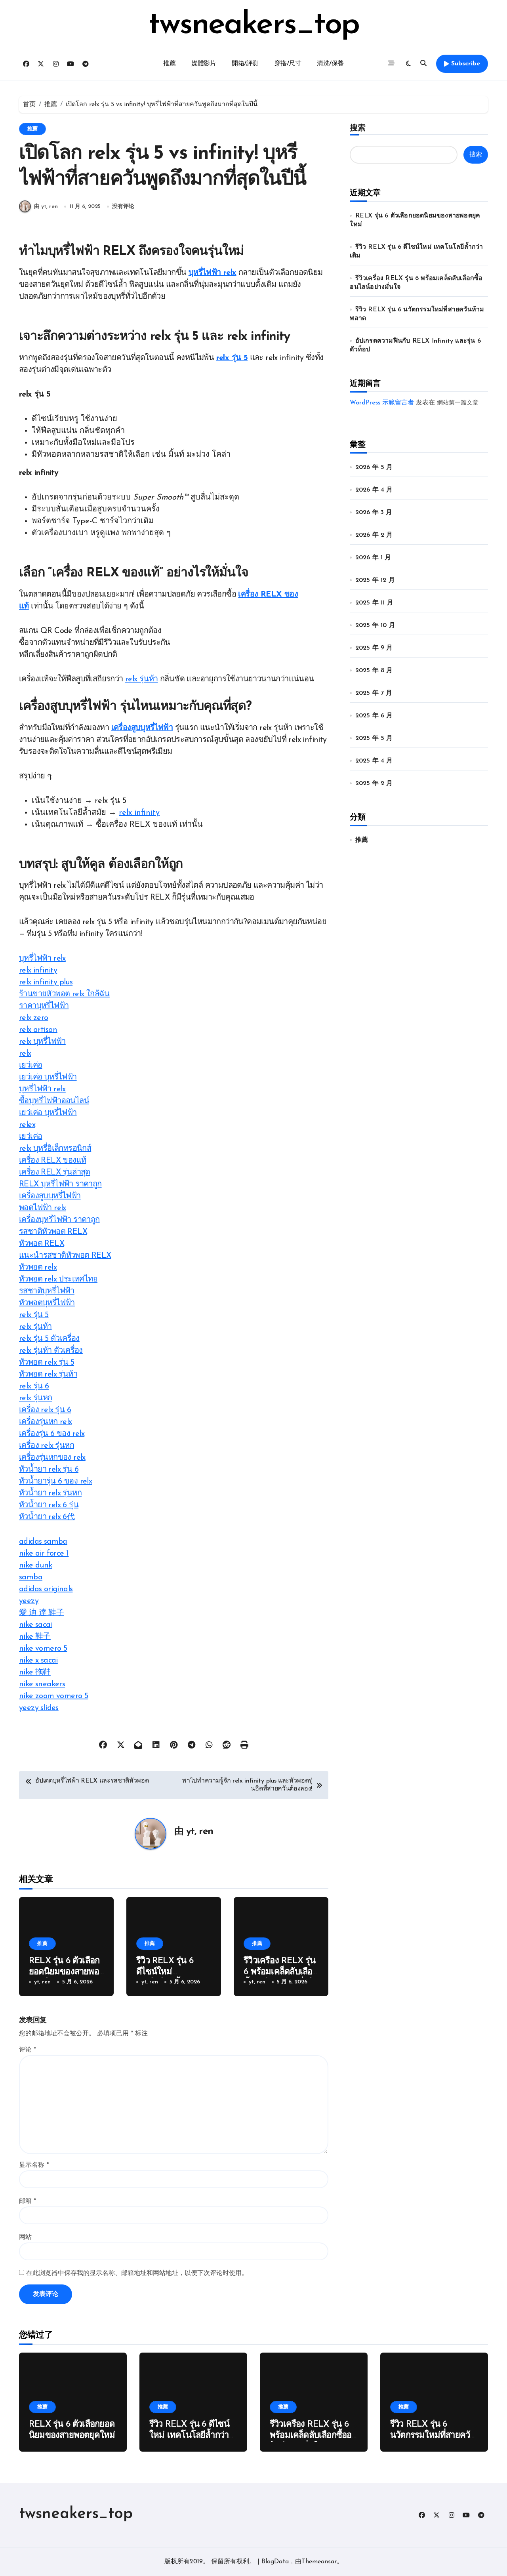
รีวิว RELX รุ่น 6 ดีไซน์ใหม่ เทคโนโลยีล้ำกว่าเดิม (189, 2436)
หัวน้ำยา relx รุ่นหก (50, 1493)
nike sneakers (42, 1684)
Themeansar (319, 2562)
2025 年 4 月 (374, 761)
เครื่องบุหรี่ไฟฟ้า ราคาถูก (59, 1220)
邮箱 (28, 2201)
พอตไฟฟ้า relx (43, 1208)
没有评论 (123, 207)
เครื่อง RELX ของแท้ (52, 1161)
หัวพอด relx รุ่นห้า (48, 1375)
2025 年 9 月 (374, 648)
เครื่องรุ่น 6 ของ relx (52, 1434)
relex (27, 1125)
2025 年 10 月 (375, 625)
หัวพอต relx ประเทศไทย (58, 1279)
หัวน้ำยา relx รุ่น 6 (49, 1470)
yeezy (29, 1601)
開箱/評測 (245, 64)
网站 (25, 2237)
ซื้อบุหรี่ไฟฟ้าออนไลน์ (54, 1101)
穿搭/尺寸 (288, 64)
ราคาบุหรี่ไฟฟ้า (44, 1006)
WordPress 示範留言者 (382, 403)
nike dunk (36, 1565)
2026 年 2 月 (374, 535)
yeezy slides (39, 1708)
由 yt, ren (46, 207)
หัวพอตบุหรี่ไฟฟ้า (47, 1303)
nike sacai (36, 1625)
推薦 (169, 64)
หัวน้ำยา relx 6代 (47, 1517)
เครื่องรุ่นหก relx (46, 1422)
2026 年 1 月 (373, 558)
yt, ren (200, 1832)
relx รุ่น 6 (34, 1386)
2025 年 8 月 (374, 671)
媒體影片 (204, 64)
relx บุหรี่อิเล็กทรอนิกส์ (55, 1149)
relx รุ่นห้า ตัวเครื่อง (51, 1351)
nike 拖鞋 (35, 1672)
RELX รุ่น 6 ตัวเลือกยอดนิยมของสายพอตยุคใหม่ (64, 1972)
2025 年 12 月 (375, 580)
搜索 (358, 128)
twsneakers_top (254, 25)
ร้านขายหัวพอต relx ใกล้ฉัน (64, 994)
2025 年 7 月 (374, 693)
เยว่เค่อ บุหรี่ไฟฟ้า (48, 1077)
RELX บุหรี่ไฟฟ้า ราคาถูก (60, 1184)
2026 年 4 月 (374, 490)
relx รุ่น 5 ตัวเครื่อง (49, 1339)
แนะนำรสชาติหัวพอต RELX (65, 1256)
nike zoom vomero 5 (53, 1696)
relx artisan (38, 1030)
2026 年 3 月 (374, 513)
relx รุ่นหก (36, 1398)
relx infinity (139, 813)
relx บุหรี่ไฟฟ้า (42, 1042)
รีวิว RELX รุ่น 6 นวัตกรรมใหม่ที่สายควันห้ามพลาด (433, 2436)
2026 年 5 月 (374, 467)
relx (25, 1054)
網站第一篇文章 (458, 403)
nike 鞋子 (35, 1637)
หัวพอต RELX (42, 1244)
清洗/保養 (330, 64)
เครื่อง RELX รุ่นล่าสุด (55, 1173)
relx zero (34, 1018)
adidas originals (46, 1589)
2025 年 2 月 (374, 784)
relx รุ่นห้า (142, 679)
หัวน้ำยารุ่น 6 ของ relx (55, 1482)
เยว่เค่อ (30, 1066)
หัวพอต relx (38, 1268)
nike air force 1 (44, 1554)
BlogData (275, 2562)
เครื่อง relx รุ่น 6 (45, 1410)
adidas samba (43, 1542)
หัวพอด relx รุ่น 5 (47, 1363)
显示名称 (34, 2165)
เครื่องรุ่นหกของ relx (52, 1458)
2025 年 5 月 (374, 738)
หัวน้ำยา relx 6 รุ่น (49, 1505)
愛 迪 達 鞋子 (41, 1613)
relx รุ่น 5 (232, 358)
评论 (28, 2050)
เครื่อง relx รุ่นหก (47, 1446)
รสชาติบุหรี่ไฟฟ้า (47, 1291)
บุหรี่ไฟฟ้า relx (213, 273)
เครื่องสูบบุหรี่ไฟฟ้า (142, 728)
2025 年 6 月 (374, 716)
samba (31, 1577)
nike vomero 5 (43, 1649)
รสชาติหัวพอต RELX (53, 1232)
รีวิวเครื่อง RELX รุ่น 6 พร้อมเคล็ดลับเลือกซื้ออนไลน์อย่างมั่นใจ (280, 1972)
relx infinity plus (46, 982)
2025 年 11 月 (374, 603)
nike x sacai (38, 1661)
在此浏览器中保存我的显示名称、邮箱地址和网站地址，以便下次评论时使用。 (137, 2273)
